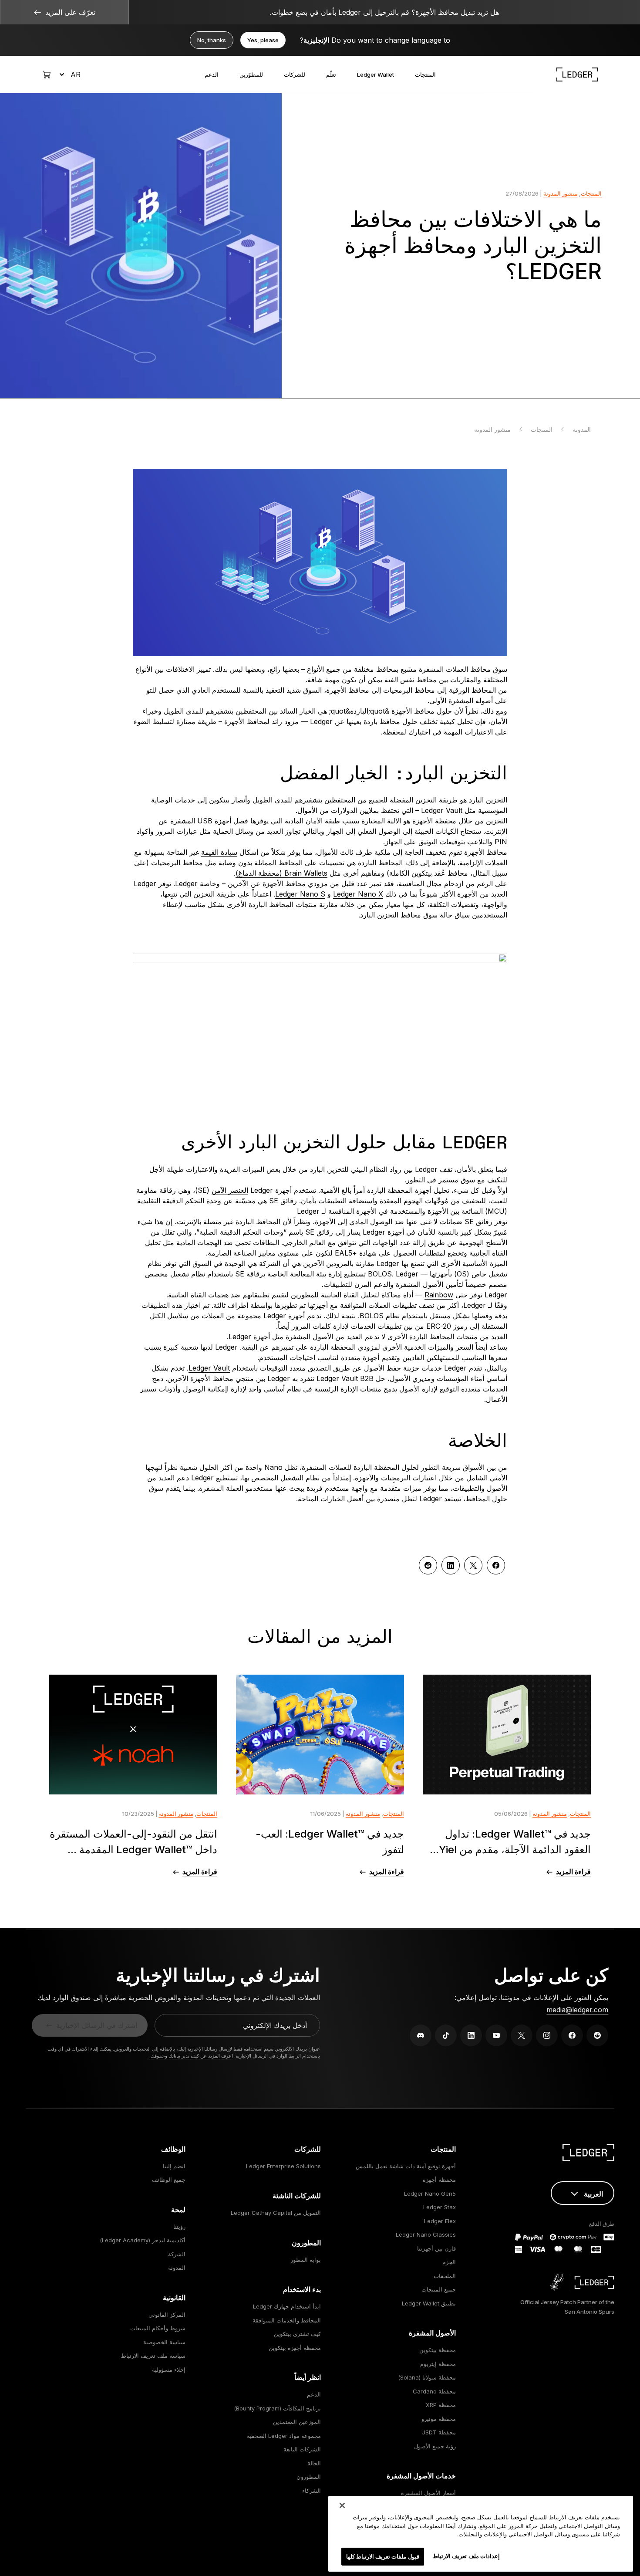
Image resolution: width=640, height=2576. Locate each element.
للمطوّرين (251, 74)
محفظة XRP (441, 2405)
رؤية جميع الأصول (435, 2446)
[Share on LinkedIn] (451, 1565)
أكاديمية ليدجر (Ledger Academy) (143, 2240)
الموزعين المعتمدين (297, 2422)
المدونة (582, 429)
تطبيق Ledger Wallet (429, 2303)
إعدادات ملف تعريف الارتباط (466, 2556)
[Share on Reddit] (428, 1565)
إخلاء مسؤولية (169, 2370)
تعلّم (331, 74)
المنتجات (425, 74)
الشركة (177, 2254)
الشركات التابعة (302, 2449)
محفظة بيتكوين (438, 2350)
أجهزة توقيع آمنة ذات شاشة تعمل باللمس (406, 2166)
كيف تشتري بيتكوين (297, 2334)
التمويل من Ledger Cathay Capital (276, 2213)
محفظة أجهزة (439, 2180)
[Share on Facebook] (496, 1565)
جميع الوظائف (169, 2180)
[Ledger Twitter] (522, 2035)
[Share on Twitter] (473, 1565)
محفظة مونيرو (439, 2419)
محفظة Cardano (434, 2391)
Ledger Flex (440, 2221)
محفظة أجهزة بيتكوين (295, 2348)
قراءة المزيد (573, 1872)
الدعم (212, 74)
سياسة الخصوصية (164, 2342)
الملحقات (445, 2276)
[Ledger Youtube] (496, 2035)
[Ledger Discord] (421, 2035)
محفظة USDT (439, 2432)
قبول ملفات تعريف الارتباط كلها (383, 2556)
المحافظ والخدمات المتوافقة (287, 2320)
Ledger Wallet (376, 74)
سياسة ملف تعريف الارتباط (153, 2356)
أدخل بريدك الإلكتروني (275, 2025)
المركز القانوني (167, 2315)
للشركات (295, 74)
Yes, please (263, 40)
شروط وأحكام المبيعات (158, 2328)
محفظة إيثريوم (438, 2364)
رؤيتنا (179, 2227)
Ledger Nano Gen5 (430, 2193)
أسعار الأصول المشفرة (428, 2493)
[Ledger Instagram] (547, 2035)
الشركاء (312, 2491)
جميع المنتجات (439, 2289)
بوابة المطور (306, 2260)
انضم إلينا (174, 2166)
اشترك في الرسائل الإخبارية (97, 2025)
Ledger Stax (440, 2207)
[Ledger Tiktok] (446, 2035)
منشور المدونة (561, 193)
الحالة (314, 2463)
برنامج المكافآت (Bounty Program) (277, 2408)
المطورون (309, 2477)
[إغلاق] (342, 2505)
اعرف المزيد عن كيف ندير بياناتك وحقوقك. (191, 2056)
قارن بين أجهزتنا (436, 2248)
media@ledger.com (577, 2010)
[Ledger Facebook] (572, 2035)
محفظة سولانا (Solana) (427, 2377)
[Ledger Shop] (47, 74)
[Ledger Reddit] (597, 2035)
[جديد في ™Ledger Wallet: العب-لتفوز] (320, 1735)
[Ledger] (577, 74)
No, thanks (212, 40)
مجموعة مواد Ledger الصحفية (284, 2436)
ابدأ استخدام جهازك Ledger (287, 2306)
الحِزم (449, 2262)
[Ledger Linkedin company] (471, 2035)
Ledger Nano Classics (426, 2234)
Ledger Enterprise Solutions (283, 2166)
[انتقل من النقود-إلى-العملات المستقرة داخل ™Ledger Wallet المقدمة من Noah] (133, 1735)
